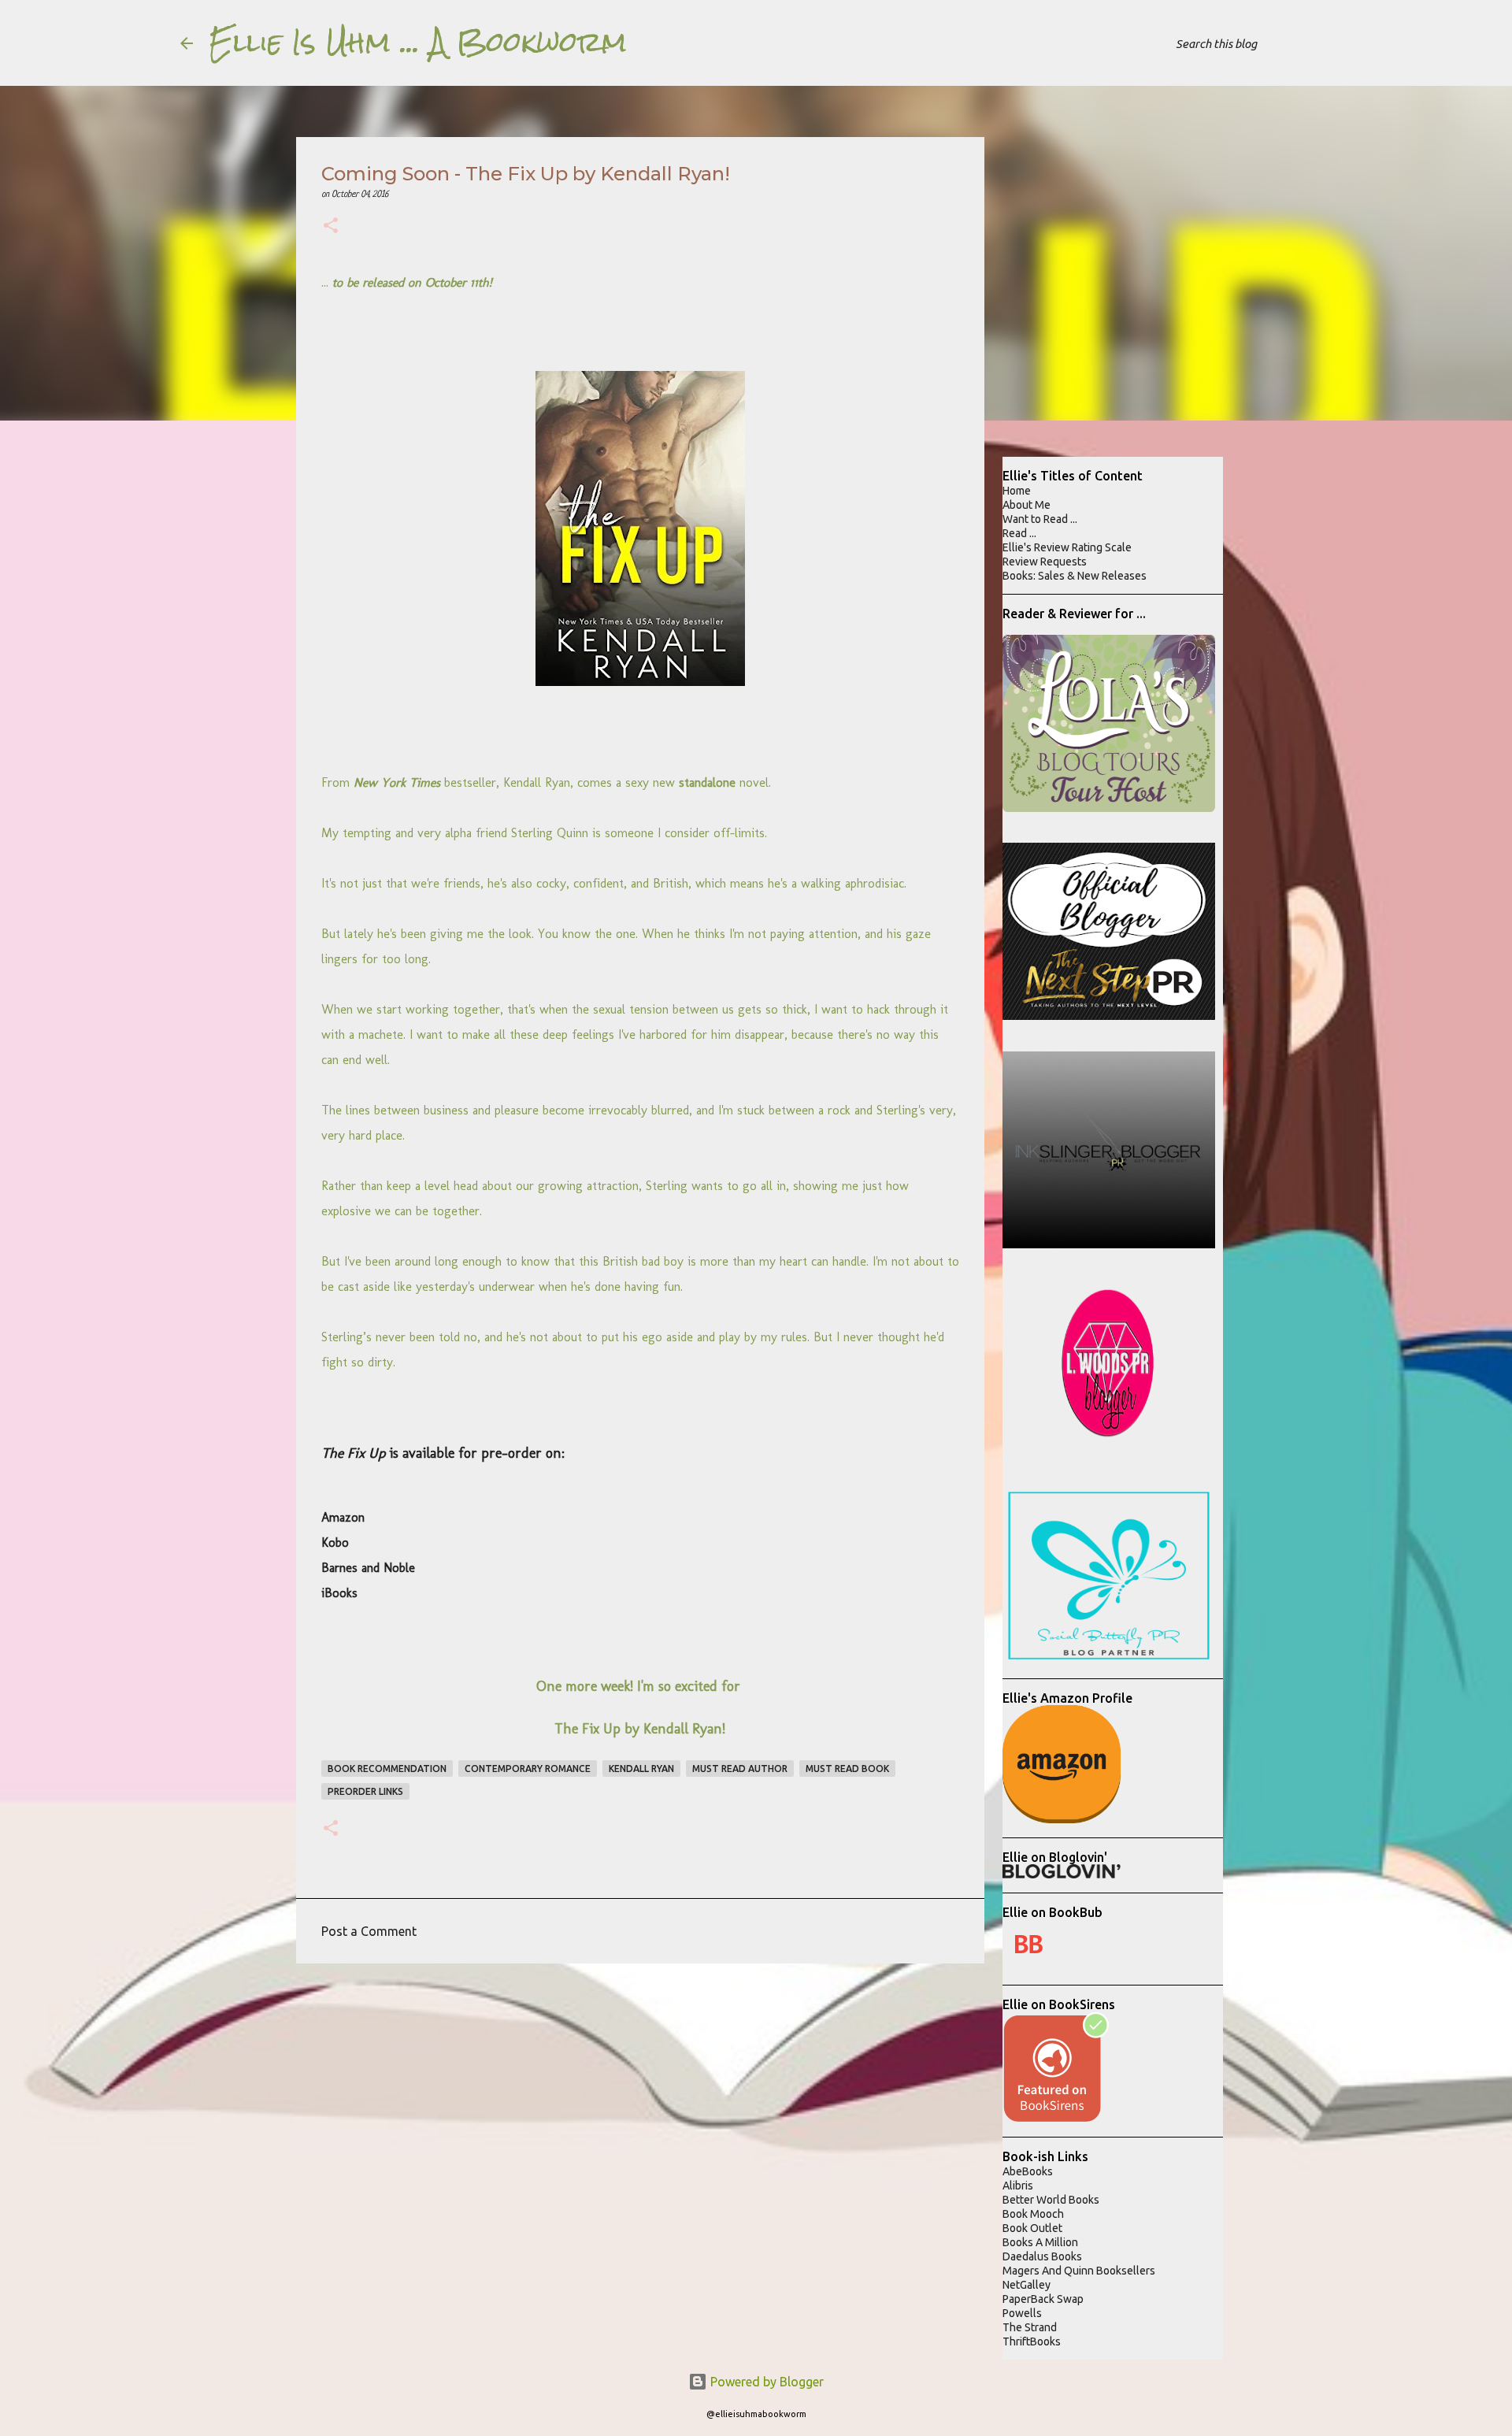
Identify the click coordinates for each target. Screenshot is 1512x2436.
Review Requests (1045, 562)
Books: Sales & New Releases (1075, 576)
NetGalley (1027, 2285)
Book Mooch (1033, 2214)
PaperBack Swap (1043, 2299)
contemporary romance (528, 1769)
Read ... (1019, 533)
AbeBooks (1028, 2171)
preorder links (365, 1791)
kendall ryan (641, 1769)
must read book (847, 1769)
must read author (740, 1769)
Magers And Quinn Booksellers (1079, 2271)
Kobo (335, 1542)
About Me (1027, 505)
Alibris (1018, 2186)
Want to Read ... (1040, 519)
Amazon (343, 1517)
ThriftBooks (1032, 2341)
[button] (331, 227)
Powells (1022, 2313)
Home (1017, 491)
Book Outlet (1032, 2228)
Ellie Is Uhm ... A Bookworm (418, 43)
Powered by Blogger (765, 2382)
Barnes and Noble (368, 1568)
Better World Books (1051, 2200)
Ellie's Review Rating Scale (1067, 547)
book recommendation (387, 1769)
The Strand (1030, 2327)
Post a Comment (369, 1931)
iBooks (339, 1593)
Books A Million (1040, 2242)
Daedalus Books (1042, 2256)
